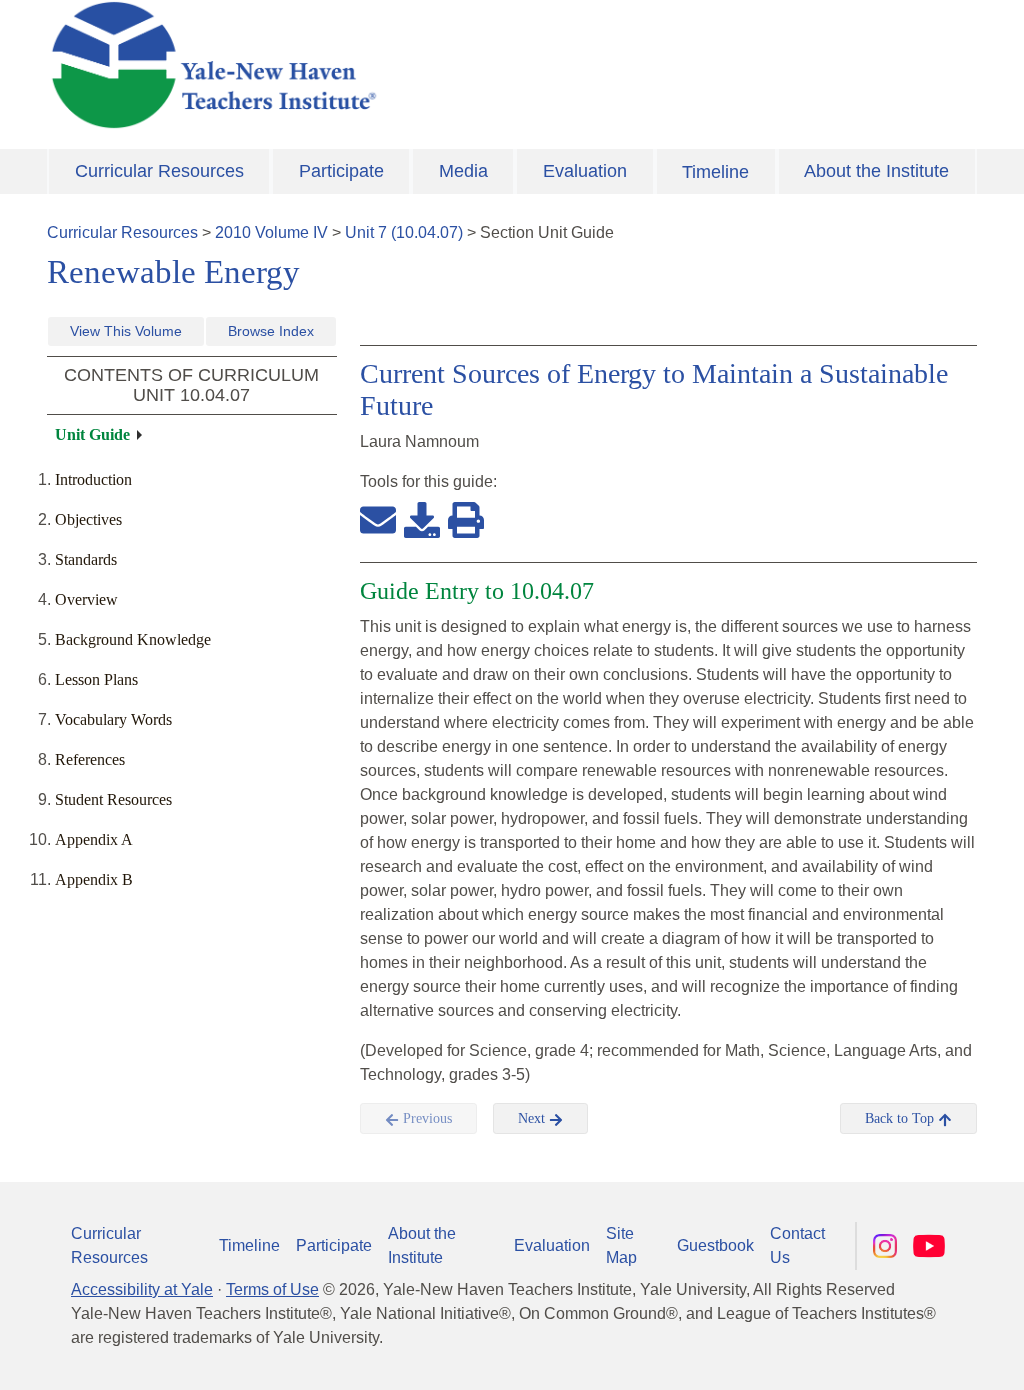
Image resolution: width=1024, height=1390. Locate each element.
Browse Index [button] (271, 331)
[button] (909, 1355)
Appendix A (94, 839)
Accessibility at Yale (142, 1289)
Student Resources (113, 799)
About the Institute (876, 171)
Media (463, 171)
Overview (86, 599)
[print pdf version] (466, 519)
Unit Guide (92, 434)
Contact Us (797, 1245)
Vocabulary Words (113, 719)
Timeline (715, 172)
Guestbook (715, 1245)
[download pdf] (422, 519)
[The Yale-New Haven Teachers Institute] (352, 65)
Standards (86, 559)
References (90, 759)
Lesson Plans (96, 679)
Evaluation (585, 171)
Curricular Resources (159, 171)
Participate (341, 171)
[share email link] (378, 519)
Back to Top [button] (901, 1118)
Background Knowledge (133, 639)
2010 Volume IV (271, 232)
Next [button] (533, 1118)
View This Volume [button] (126, 331)
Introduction (93, 479)
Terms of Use (272, 1289)
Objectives (88, 519)
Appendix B (94, 879)
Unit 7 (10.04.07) (404, 232)
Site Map (621, 1245)
